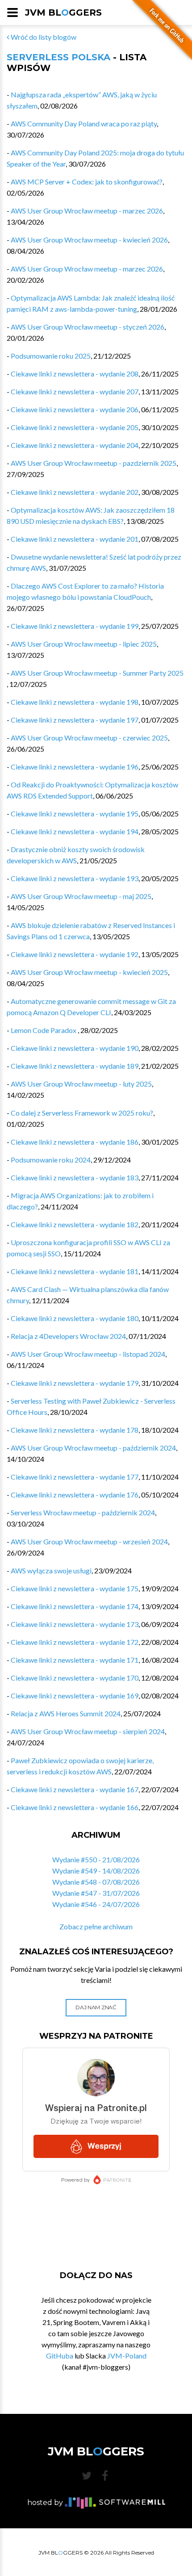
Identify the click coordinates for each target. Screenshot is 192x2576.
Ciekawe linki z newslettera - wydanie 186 (75, 1142)
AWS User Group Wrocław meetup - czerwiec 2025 (89, 738)
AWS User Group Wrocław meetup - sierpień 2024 (88, 1731)
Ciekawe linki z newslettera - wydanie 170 (75, 1678)
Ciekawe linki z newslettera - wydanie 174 (75, 1606)
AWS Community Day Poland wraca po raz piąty (84, 123)
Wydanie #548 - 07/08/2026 (96, 1882)
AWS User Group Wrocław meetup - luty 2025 (81, 1084)
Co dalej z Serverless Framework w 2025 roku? (82, 1113)
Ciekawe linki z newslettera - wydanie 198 (75, 702)
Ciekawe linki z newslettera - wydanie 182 (75, 1224)
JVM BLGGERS (63, 13)
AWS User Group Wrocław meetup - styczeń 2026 (88, 327)
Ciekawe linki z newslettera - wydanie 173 (75, 1624)
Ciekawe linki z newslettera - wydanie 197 (75, 720)
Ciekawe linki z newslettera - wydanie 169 (75, 1696)
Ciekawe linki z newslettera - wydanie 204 (75, 445)
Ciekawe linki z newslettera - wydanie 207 (75, 391)
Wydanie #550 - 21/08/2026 (96, 1859)
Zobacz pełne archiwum (96, 1926)
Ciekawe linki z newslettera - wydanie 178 (75, 1430)
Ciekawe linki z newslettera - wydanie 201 (75, 539)
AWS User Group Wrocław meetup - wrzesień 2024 (89, 1541)
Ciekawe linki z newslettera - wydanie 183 (75, 1177)
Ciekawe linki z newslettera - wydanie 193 (75, 878)
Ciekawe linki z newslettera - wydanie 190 (75, 1048)
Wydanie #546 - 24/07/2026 (96, 1904)
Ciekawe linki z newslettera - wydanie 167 (75, 1789)
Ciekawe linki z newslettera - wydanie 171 (75, 1660)
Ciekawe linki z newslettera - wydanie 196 (75, 767)
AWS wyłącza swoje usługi (51, 1570)
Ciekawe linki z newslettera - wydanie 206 (75, 409)
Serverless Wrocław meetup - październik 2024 (83, 1512)
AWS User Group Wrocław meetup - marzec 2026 (87, 211)
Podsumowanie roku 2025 (51, 356)
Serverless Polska (58, 57)
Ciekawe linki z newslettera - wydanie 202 (75, 492)
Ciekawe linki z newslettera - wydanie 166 (75, 1807)
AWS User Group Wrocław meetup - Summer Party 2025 (97, 673)
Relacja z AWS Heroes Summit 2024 (66, 1713)
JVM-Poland (127, 2356)
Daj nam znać (96, 2007)
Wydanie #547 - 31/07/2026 (96, 1893)
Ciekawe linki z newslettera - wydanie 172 (75, 1642)
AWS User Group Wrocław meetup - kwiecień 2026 (89, 240)
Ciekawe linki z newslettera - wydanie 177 (75, 1477)
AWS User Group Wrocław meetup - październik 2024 (93, 1448)
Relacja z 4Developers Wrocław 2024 (68, 1336)
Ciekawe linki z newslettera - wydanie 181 (75, 1271)
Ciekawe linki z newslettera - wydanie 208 (75, 374)
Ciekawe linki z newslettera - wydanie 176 (75, 1495)
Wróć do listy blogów (43, 37)
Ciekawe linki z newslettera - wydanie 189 (75, 1066)
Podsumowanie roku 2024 (51, 1160)
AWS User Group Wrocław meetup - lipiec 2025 (84, 644)
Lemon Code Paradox (44, 1030)
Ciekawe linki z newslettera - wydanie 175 (75, 1588)
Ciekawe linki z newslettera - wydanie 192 (75, 954)
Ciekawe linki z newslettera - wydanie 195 (75, 813)
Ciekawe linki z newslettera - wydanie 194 (75, 831)
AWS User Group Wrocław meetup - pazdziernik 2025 (94, 463)
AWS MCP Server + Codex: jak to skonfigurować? (87, 182)
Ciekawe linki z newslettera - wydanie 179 (75, 1383)
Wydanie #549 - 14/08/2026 (96, 1871)
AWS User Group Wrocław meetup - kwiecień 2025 (89, 972)
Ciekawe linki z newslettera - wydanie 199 (75, 626)
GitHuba (60, 2356)
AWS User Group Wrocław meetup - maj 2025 (81, 896)
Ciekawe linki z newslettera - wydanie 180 (75, 1318)
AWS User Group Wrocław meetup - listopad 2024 (88, 1354)
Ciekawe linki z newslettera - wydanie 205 (75, 427)
